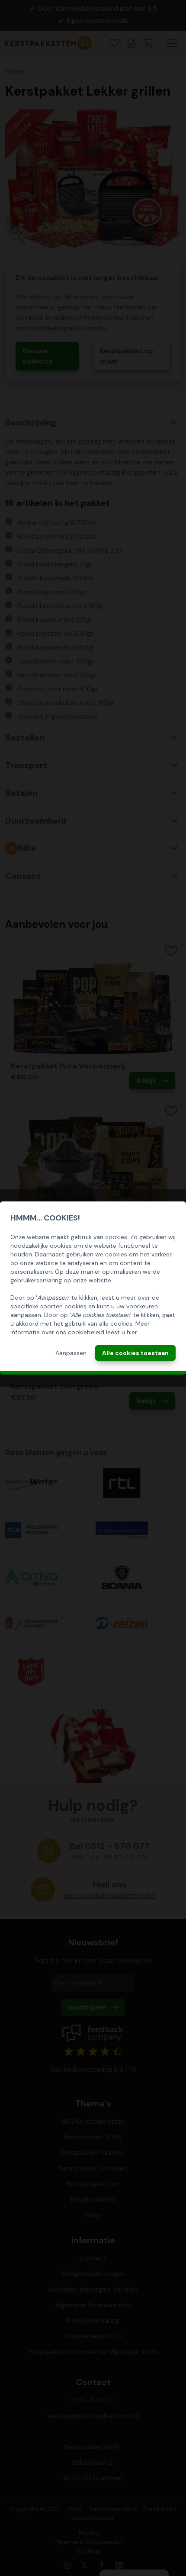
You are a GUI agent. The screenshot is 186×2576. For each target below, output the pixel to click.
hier (132, 1332)
